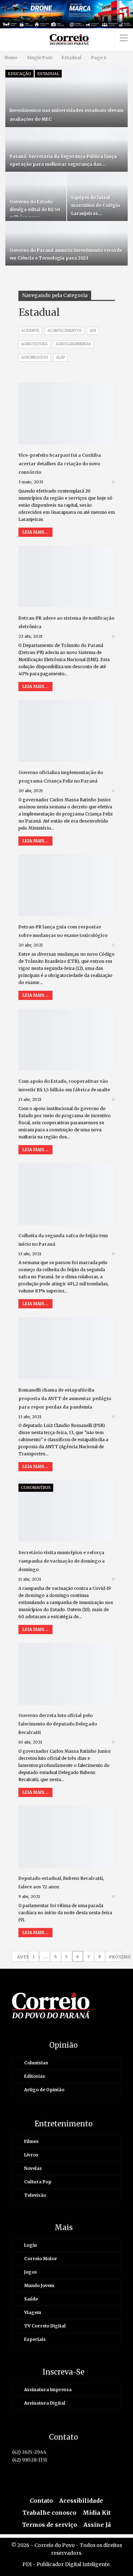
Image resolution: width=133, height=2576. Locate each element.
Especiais (35, 2339)
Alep (60, 357)
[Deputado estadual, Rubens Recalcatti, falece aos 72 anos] (67, 1837)
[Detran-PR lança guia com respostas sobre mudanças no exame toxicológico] (67, 885)
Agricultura (34, 344)
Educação (20, 74)
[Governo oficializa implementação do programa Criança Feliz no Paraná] (67, 731)
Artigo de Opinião (44, 2090)
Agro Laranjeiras (73, 344)
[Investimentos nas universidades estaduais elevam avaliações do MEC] (66, 97)
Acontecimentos (65, 331)
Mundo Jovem (39, 2285)
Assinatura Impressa (48, 2390)
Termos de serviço (49, 2525)
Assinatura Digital (45, 2403)
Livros (31, 2155)
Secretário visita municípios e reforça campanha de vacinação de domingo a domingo (62, 1561)
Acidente (30, 331)
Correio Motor (41, 2259)
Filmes (31, 2141)
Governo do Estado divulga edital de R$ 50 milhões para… (35, 209)
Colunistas (36, 2063)
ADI (93, 331)
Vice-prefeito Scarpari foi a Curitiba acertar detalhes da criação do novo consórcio (60, 464)
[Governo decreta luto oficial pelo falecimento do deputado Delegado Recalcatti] (67, 1674)
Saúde (31, 2299)
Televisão (35, 2195)
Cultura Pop (38, 2182)
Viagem (33, 2312)
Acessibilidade (81, 2501)
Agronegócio (35, 357)
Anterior (23, 1957)
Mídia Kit (97, 2513)
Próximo (115, 1957)
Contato (41, 2501)
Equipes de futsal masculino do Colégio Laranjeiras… (96, 205)
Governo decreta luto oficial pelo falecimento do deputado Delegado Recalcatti (58, 1724)
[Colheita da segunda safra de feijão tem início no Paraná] (67, 1194)
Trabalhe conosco (49, 2513)
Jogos (31, 2272)
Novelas (33, 2168)
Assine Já (97, 2525)
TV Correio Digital (45, 2326)
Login (31, 2245)
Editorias (35, 2076)
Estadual (48, 74)
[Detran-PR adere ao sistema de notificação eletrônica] (67, 576)
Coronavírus (36, 1488)
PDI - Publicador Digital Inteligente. (66, 2564)
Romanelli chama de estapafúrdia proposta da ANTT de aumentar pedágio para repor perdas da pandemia (65, 1398)
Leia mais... (35, 532)
